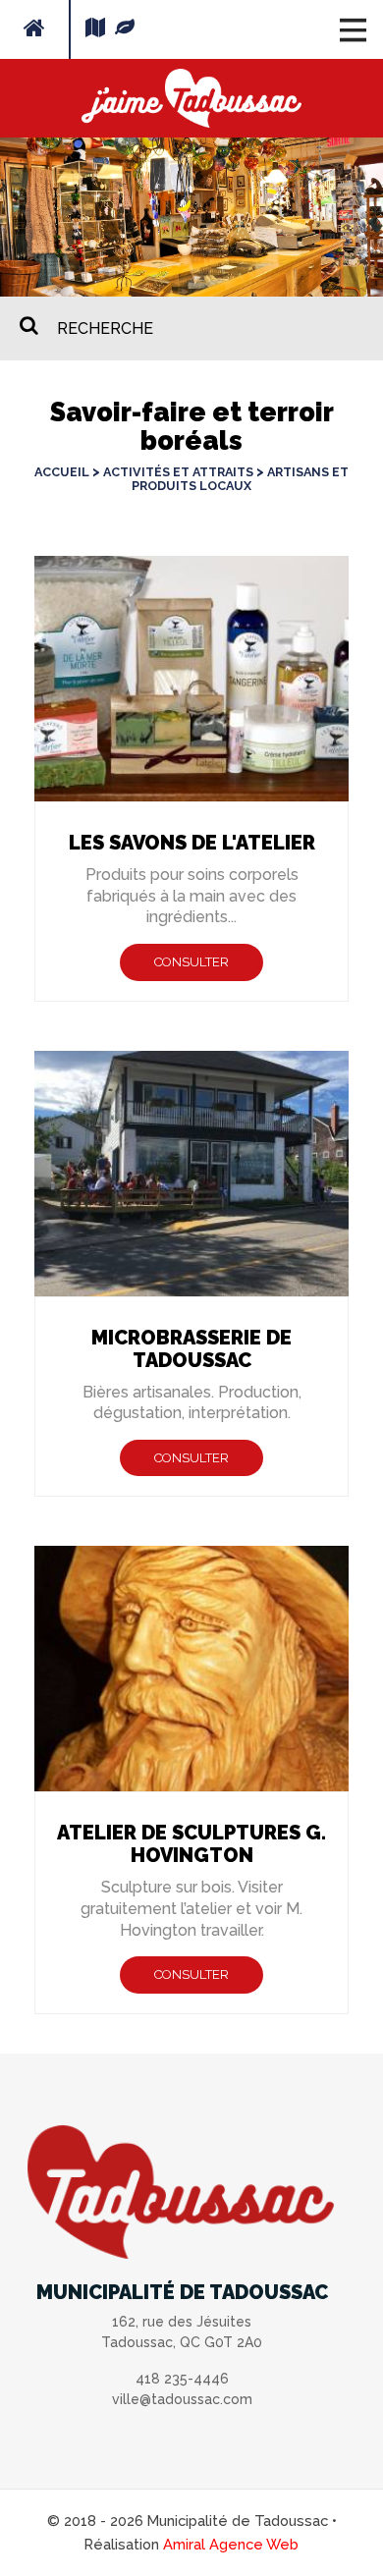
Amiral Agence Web (231, 2544)
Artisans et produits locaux (240, 479)
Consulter (191, 962)
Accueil (62, 472)
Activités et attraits (178, 472)
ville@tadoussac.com (182, 2399)
